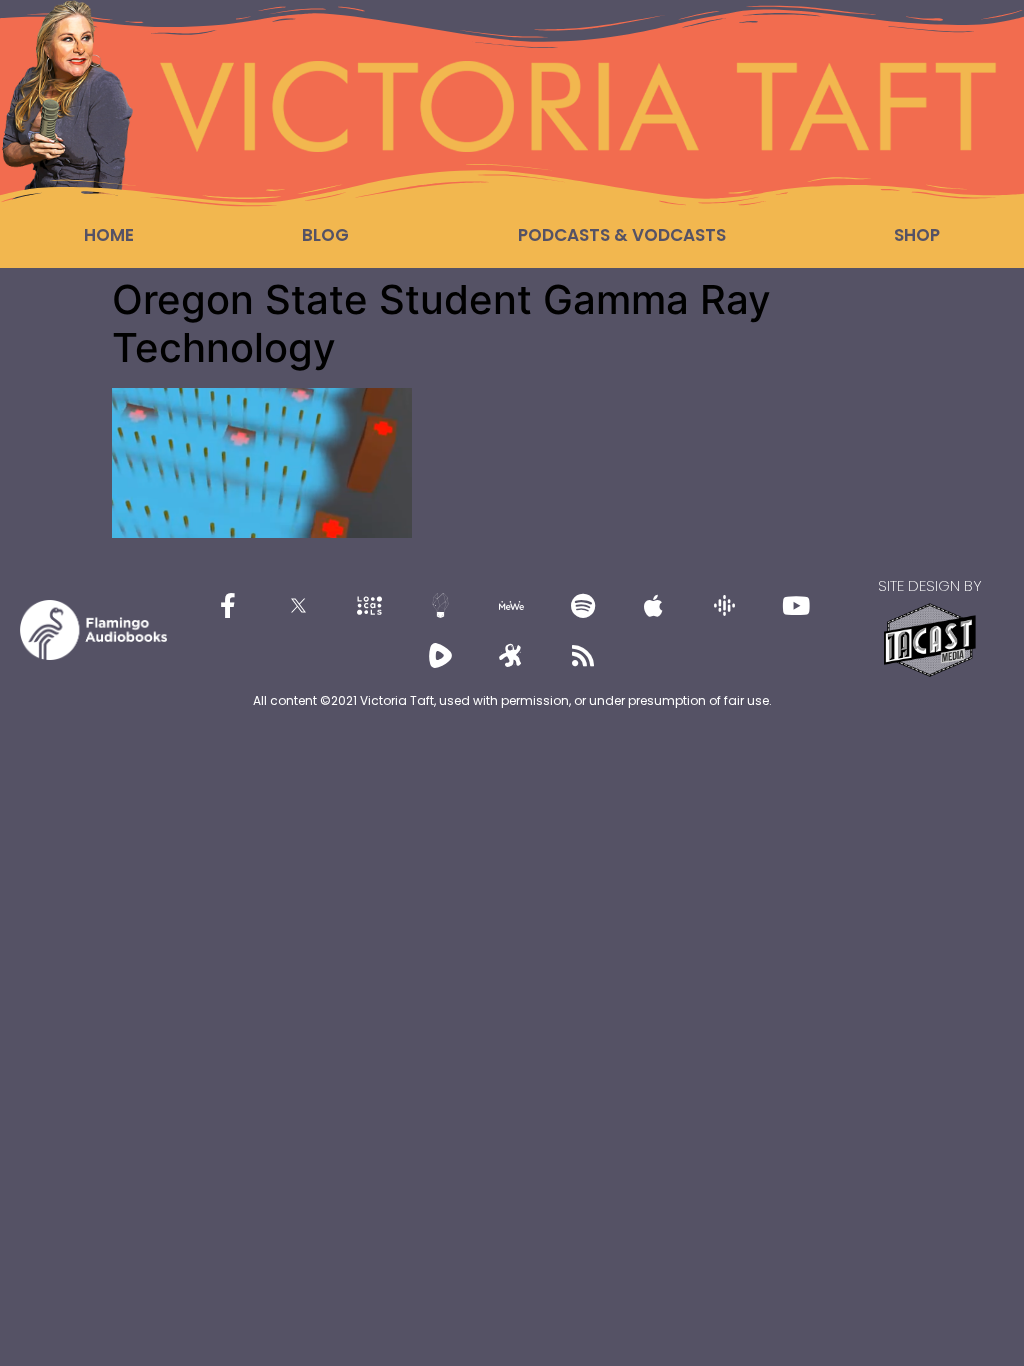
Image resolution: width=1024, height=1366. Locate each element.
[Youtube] (796, 605)
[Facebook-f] (228, 605)
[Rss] (583, 655)
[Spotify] (583, 605)
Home (109, 235)
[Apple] (654, 605)
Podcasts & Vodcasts (622, 235)
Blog (325, 235)
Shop (917, 235)
